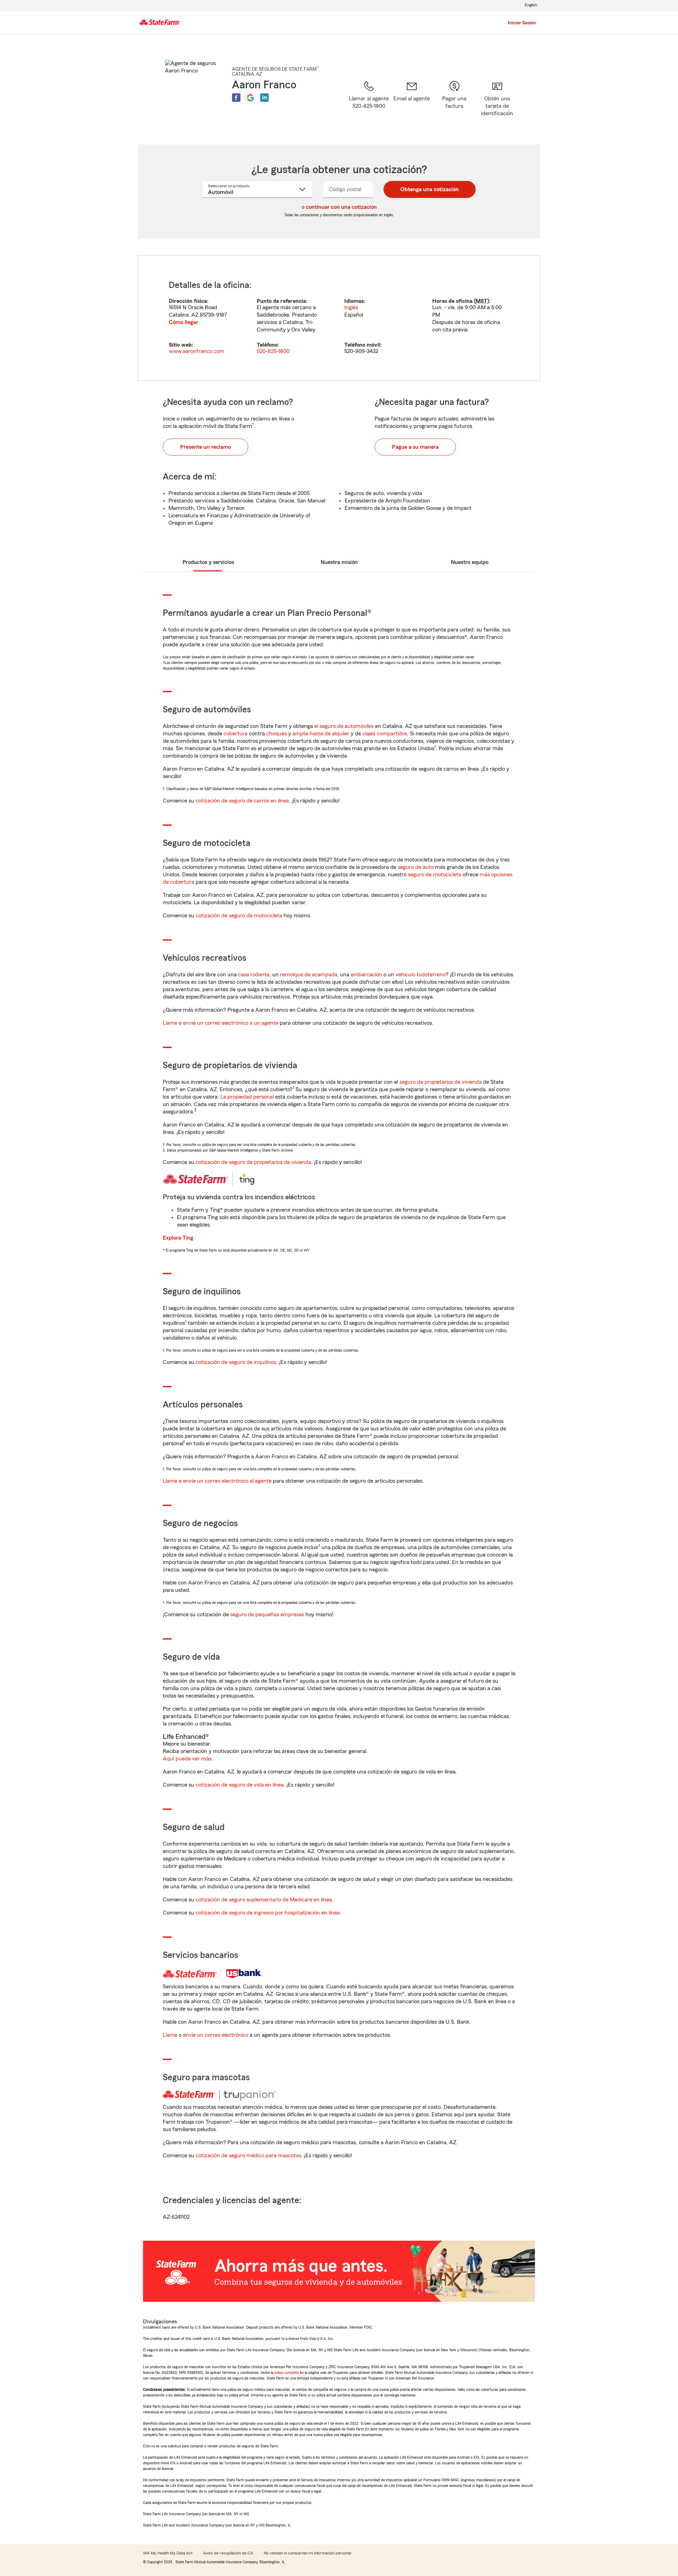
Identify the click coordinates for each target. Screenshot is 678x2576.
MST (481, 301)
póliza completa (287, 2372)
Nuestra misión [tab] (339, 562)
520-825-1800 (273, 351)
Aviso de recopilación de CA (228, 2553)
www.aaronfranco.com (197, 351)
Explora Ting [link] (178, 1238)
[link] (412, 104)
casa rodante (254, 975)
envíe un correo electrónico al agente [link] (227, 1481)
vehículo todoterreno (421, 975)
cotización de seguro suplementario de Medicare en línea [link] (264, 1900)
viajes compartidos (385, 734)
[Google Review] (250, 98)
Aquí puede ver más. (188, 1759)
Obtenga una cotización (430, 189)
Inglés (351, 307)
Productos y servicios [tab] (208, 562)
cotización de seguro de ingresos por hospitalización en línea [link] (268, 1913)
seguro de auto (416, 867)
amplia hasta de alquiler (321, 734)
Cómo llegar (183, 322)
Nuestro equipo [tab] (470, 562)
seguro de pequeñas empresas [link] (266, 1615)
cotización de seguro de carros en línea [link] (242, 801)
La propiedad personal (247, 1097)
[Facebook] (236, 98)
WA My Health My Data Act (168, 2553)
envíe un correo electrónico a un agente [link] (231, 1023)
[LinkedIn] (264, 98)
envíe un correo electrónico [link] (216, 2035)
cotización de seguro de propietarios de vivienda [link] (253, 1162)
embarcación (366, 975)
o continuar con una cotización (339, 207)
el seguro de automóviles (344, 726)
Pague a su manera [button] (415, 447)
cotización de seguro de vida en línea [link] (240, 1785)
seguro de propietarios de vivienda (441, 1082)
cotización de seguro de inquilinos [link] (236, 1362)
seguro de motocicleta (435, 875)
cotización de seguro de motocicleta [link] (239, 916)
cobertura (236, 734)
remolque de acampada (309, 975)
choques (276, 734)
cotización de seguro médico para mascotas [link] (248, 2156)
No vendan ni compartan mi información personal (307, 2553)
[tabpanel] (339, 318)
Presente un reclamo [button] (206, 447)
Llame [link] (170, 1023)
